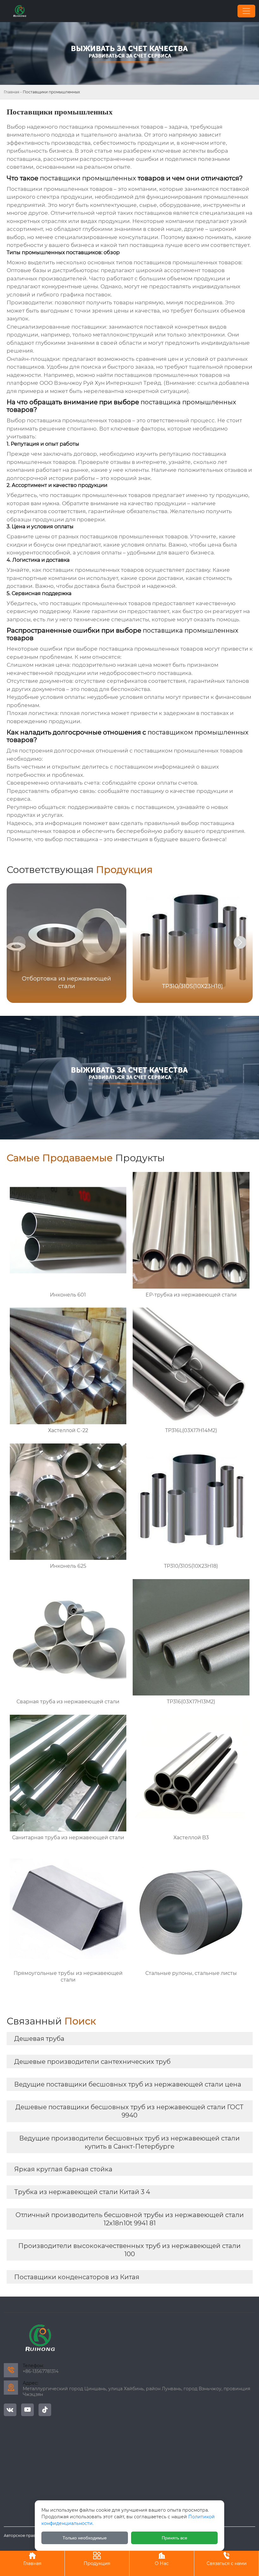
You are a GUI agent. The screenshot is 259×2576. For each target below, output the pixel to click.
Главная (12, 92)
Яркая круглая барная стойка (63, 2169)
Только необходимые (85, 2538)
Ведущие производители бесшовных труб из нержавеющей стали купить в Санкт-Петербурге (129, 2142)
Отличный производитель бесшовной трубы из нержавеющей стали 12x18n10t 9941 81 (130, 2219)
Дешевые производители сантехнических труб (92, 2062)
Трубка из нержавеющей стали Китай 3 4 (82, 2192)
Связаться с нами (227, 2559)
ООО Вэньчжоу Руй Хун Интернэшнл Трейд (100, 383)
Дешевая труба (39, 2039)
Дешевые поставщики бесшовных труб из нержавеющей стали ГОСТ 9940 (129, 2111)
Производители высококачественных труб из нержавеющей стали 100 (129, 2250)
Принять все (175, 2538)
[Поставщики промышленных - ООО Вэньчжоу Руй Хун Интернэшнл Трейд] (20, 11)
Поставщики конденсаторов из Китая (77, 2277)
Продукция (97, 2559)
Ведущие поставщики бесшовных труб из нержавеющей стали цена (128, 2084)
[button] (240, 942)
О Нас (162, 2559)
